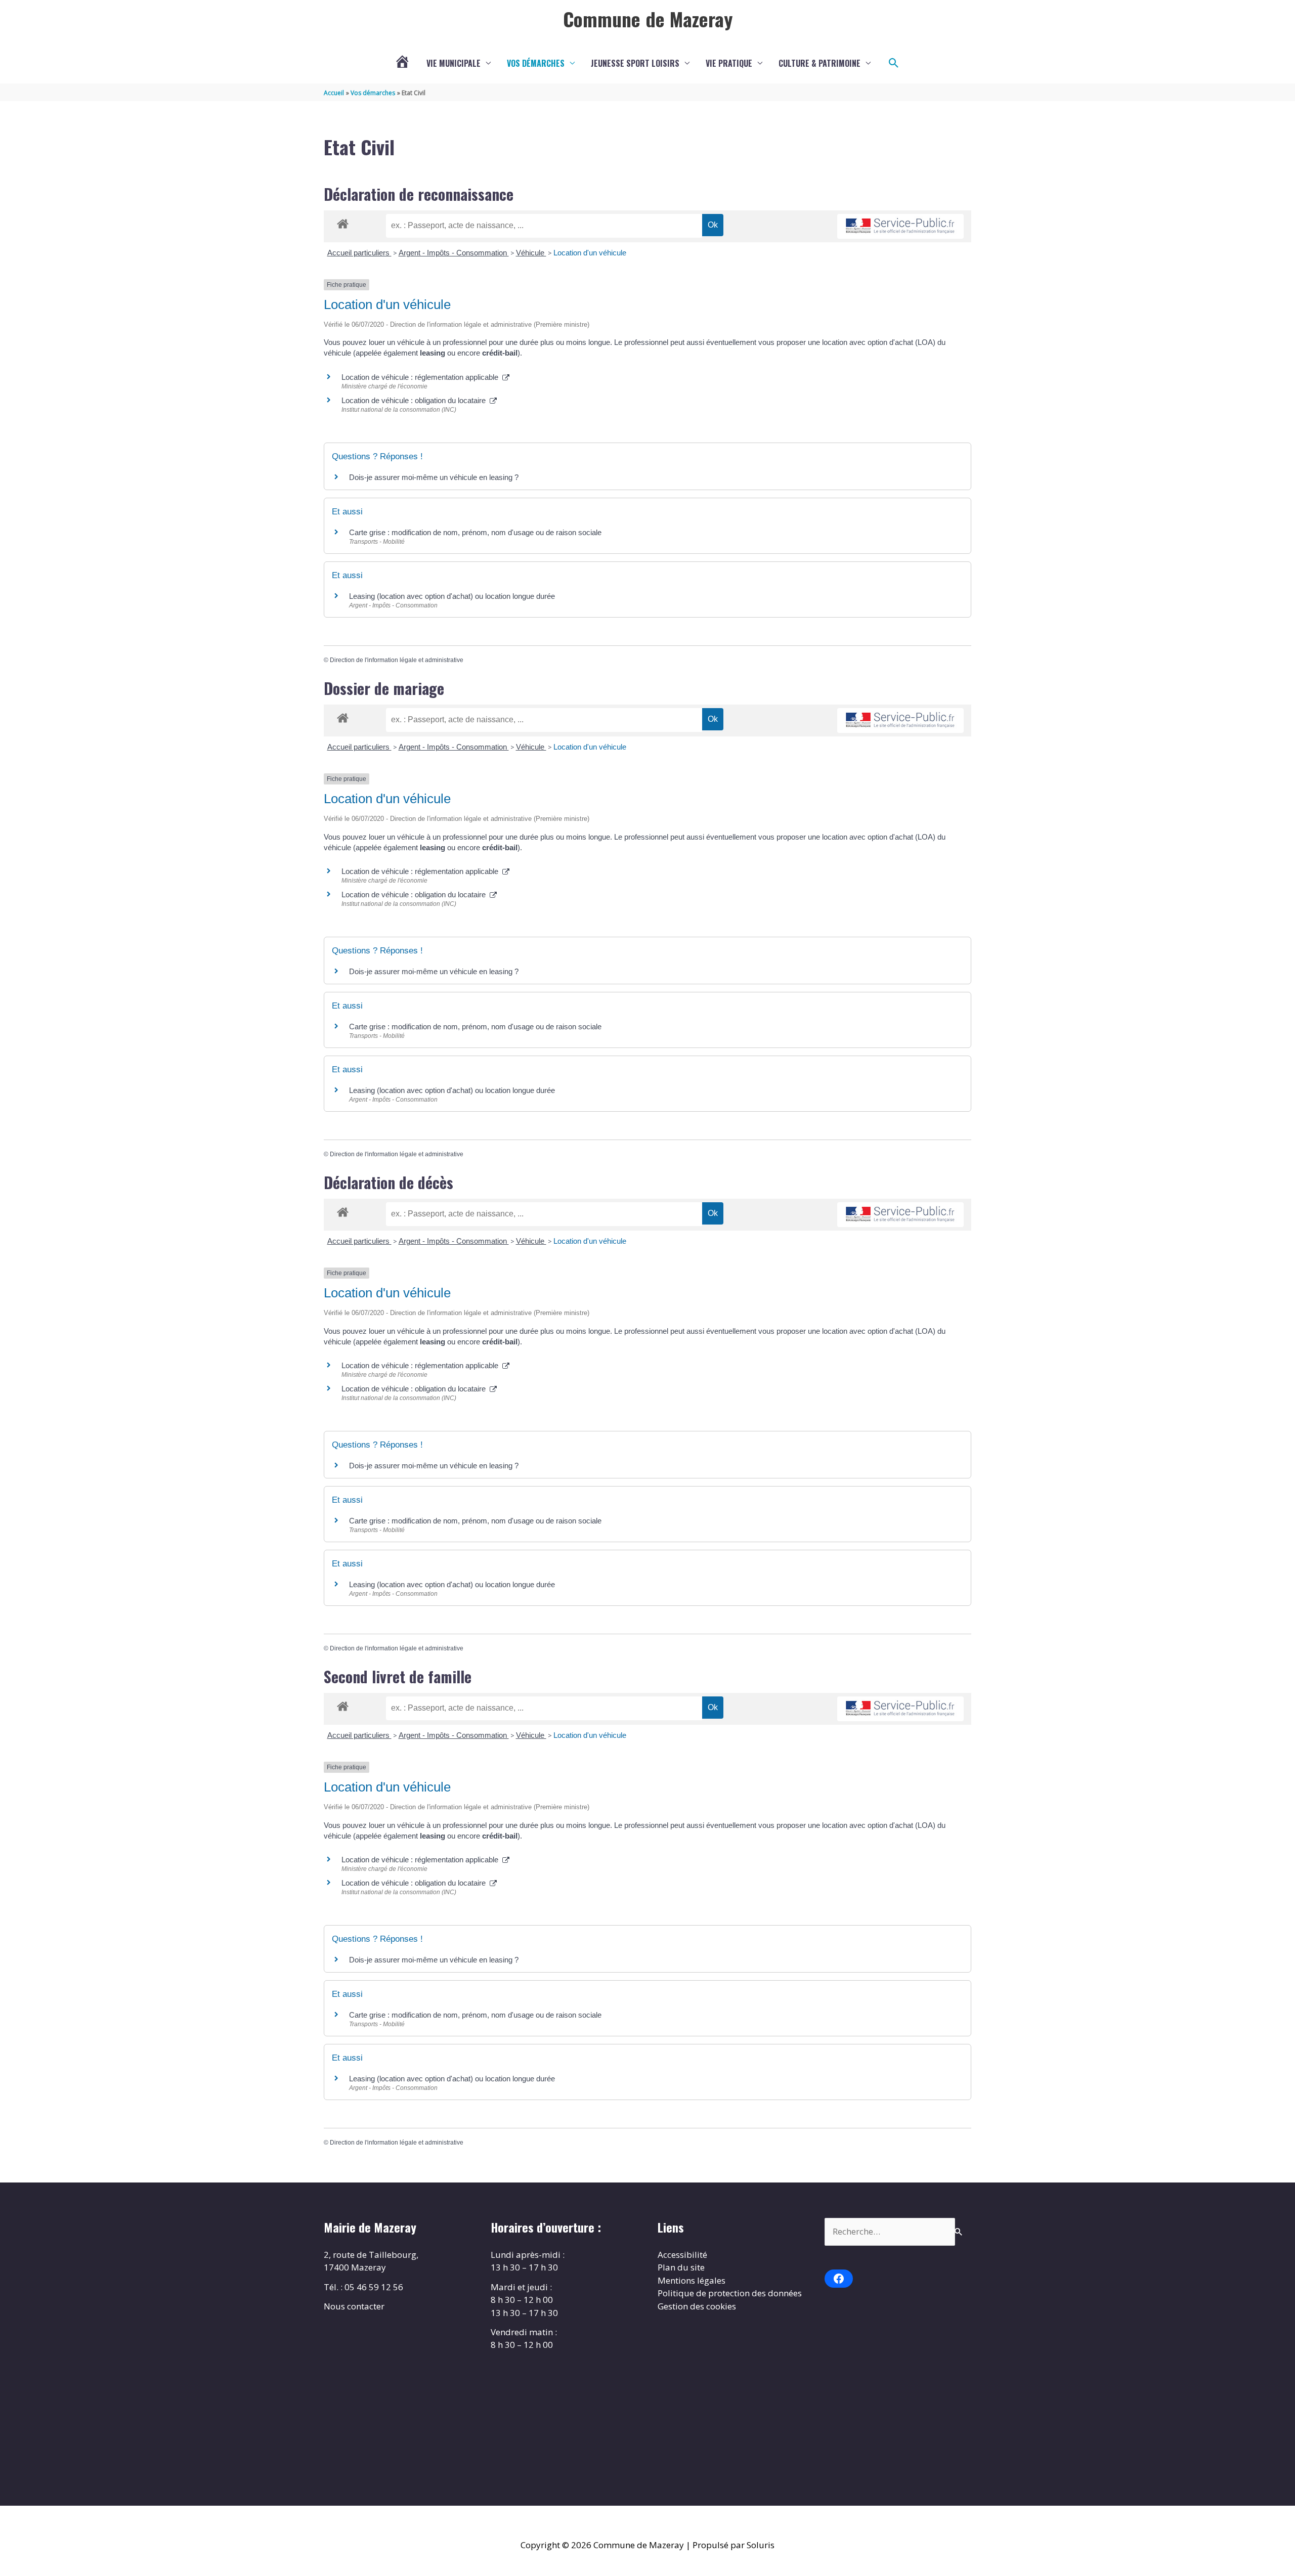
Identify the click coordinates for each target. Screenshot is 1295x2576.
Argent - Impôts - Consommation (454, 253)
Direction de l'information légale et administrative (397, 660)
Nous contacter (354, 2306)
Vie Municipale (454, 63)
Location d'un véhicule (590, 253)
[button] (894, 63)
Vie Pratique (729, 63)
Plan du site (681, 2267)
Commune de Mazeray (648, 19)
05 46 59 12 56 (374, 2287)
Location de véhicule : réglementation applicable (422, 377)
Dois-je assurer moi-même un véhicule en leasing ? (434, 477)
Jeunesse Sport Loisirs (635, 63)
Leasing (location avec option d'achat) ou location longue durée (452, 596)
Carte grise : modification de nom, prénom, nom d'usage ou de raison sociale (475, 532)
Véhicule (531, 253)
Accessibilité (682, 2255)
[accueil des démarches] (343, 222)
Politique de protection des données (730, 2293)
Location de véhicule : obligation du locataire (416, 400)
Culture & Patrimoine (819, 63)
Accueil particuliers (359, 253)
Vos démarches (536, 63)
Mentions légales (692, 2280)
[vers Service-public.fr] (900, 226)
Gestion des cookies (697, 2306)
